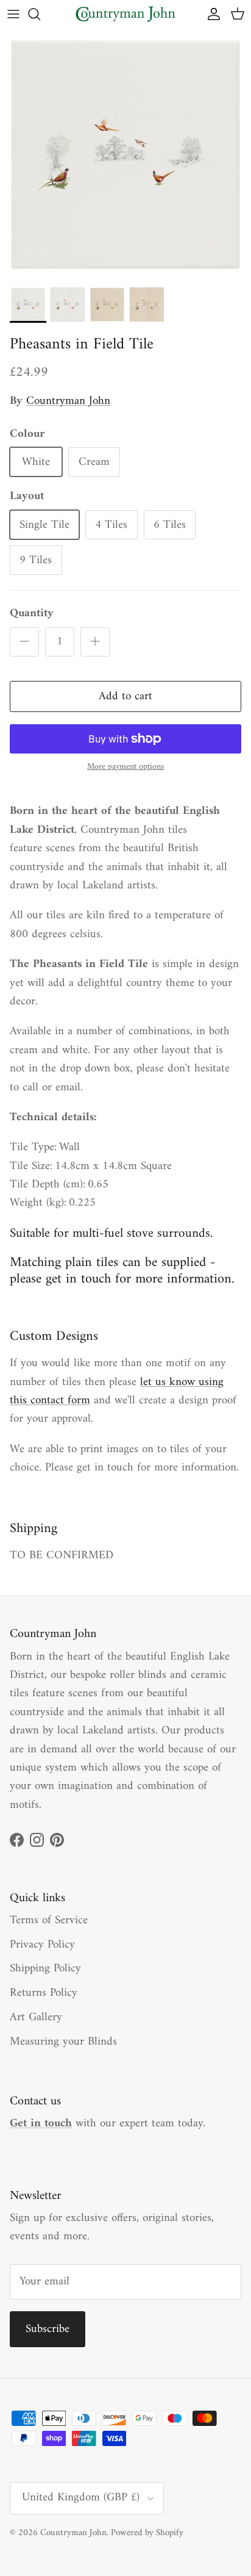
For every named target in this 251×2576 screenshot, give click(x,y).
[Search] (40, 14)
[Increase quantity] (95, 642)
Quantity (32, 614)
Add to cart (125, 696)
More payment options (125, 767)
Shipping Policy (45, 1969)
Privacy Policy (42, 1945)
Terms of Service (49, 1920)
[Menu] (13, 14)
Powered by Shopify (147, 2533)
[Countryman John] (125, 14)
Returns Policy (44, 1993)
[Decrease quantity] (24, 642)
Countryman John (68, 401)
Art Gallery (36, 2017)
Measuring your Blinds (63, 2042)
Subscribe (48, 2329)
